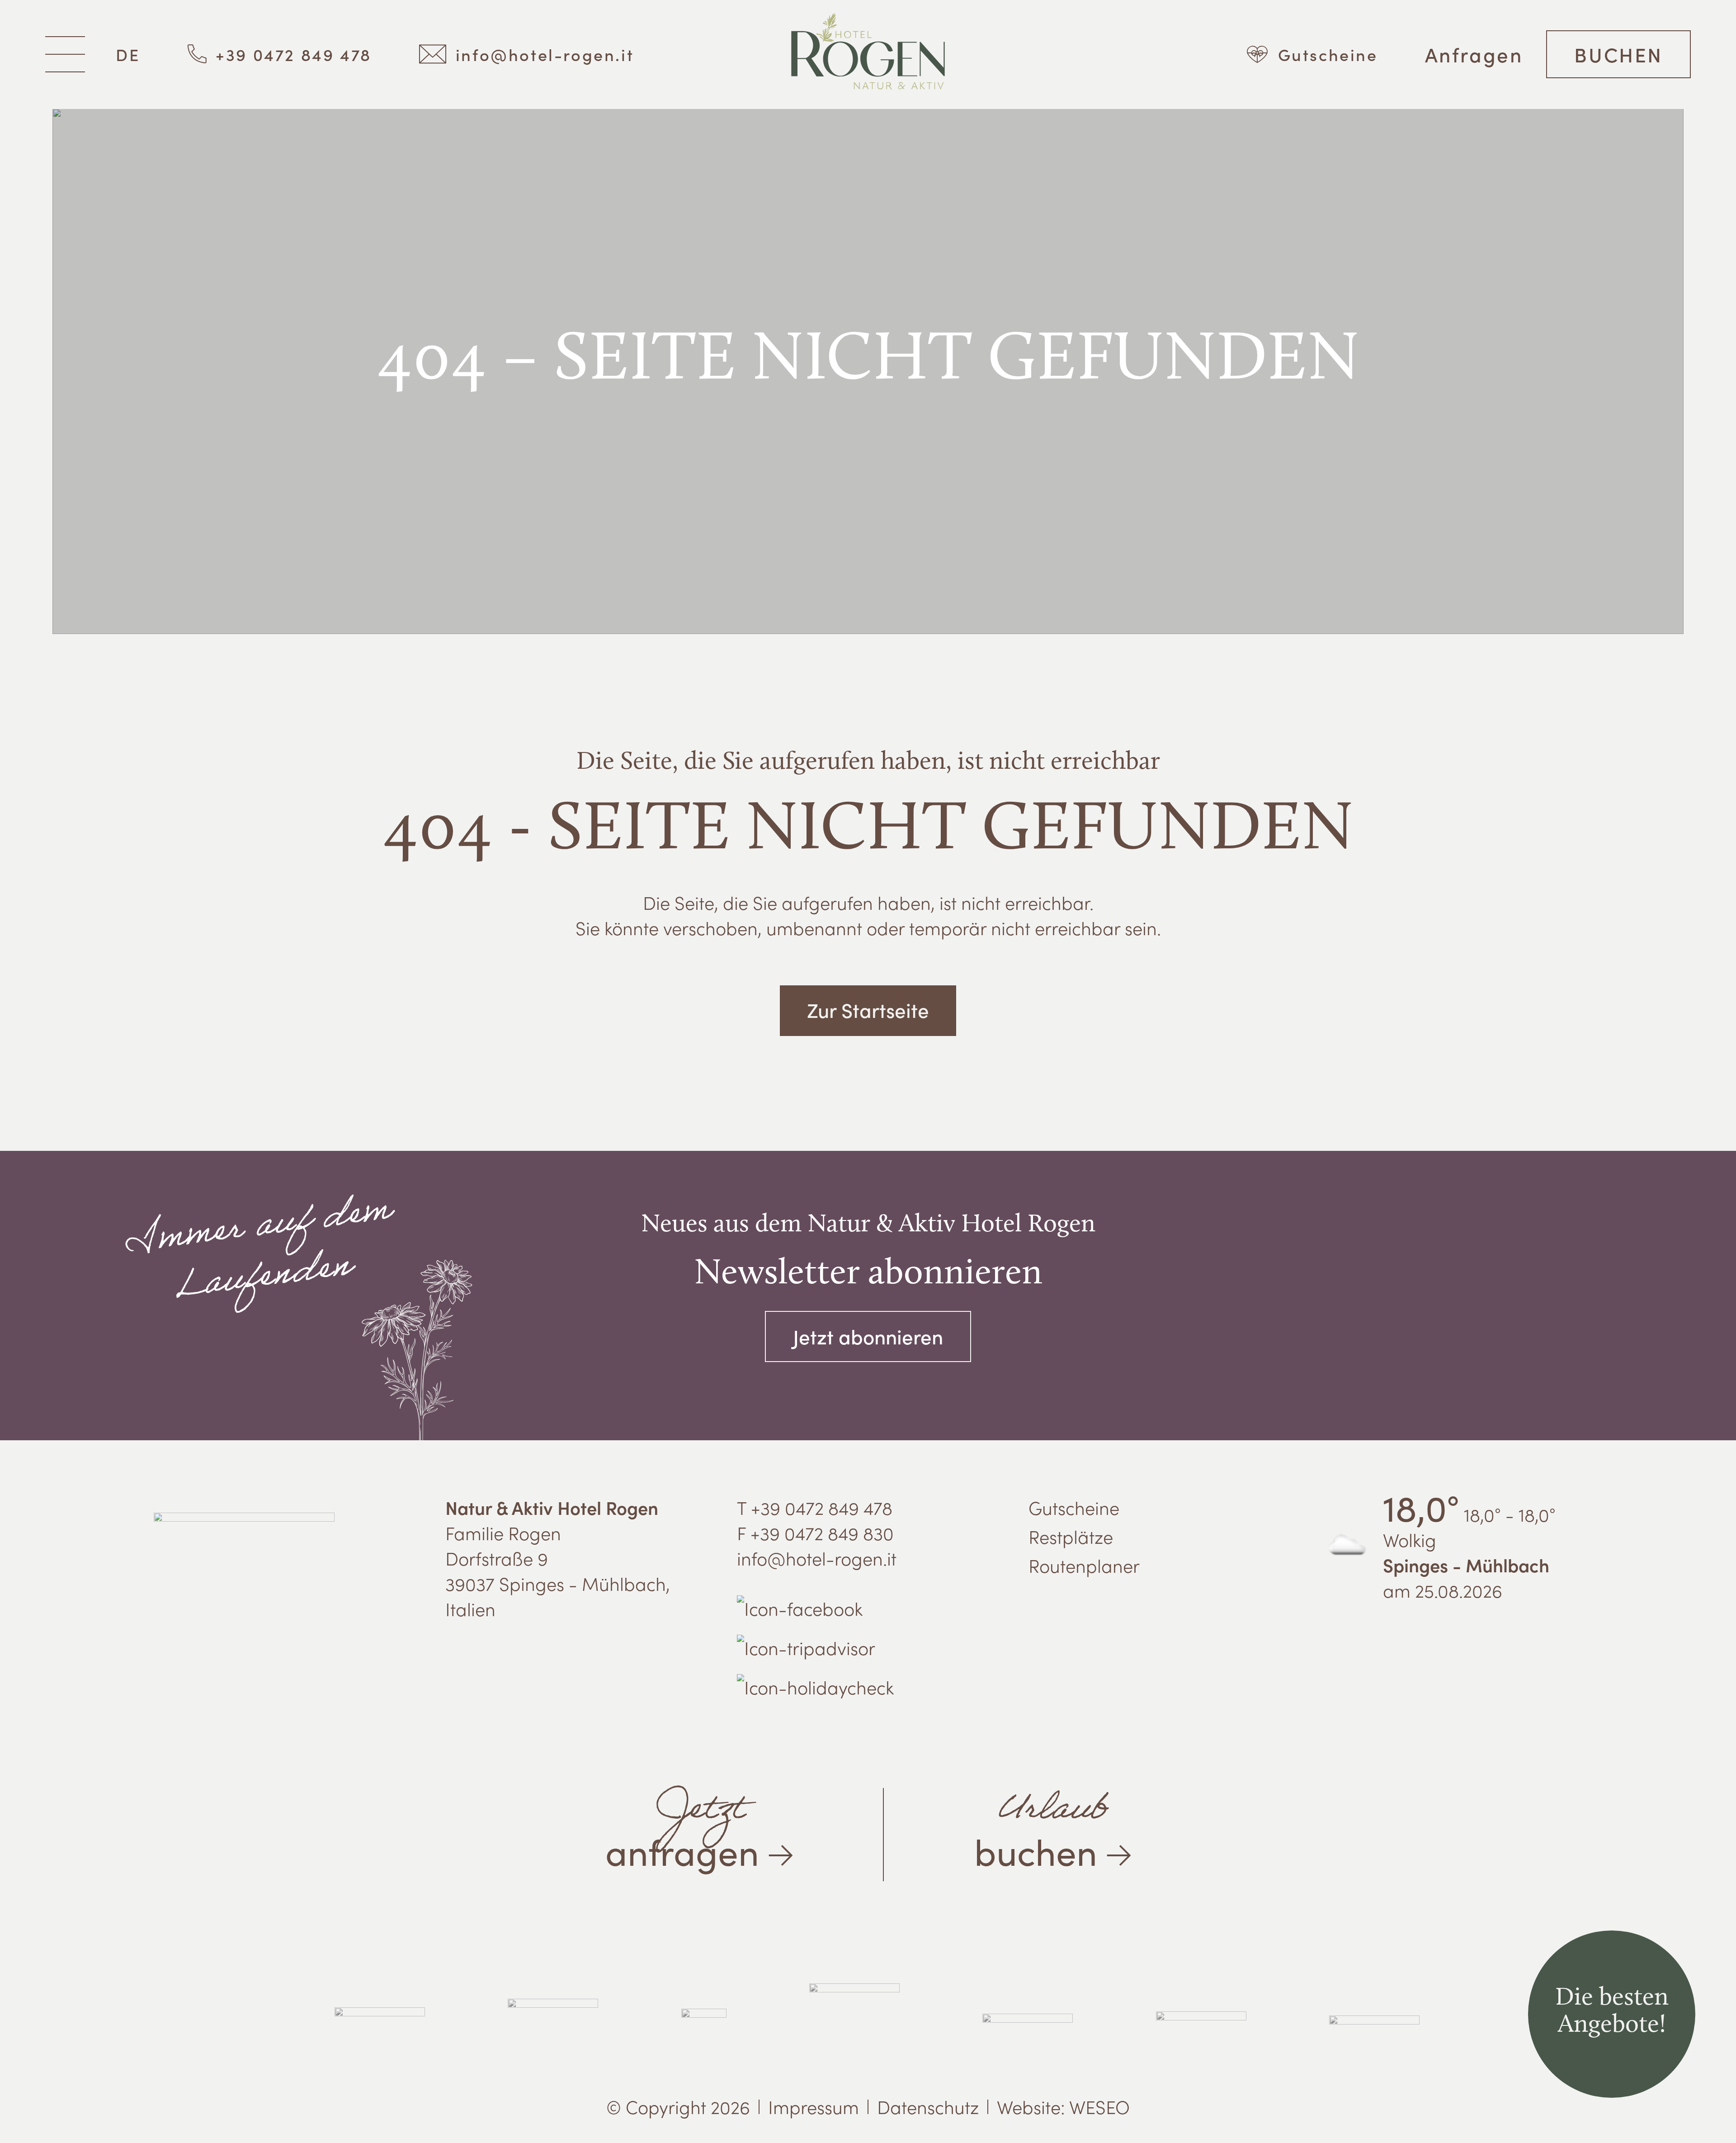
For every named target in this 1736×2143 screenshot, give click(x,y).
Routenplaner (1084, 1565)
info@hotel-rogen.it (817, 1558)
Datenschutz (928, 2106)
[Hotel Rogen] (868, 54)
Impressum (814, 2106)
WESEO (1099, 2106)
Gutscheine (1074, 1507)
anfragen (682, 1827)
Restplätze (1071, 1536)
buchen (1041, 1827)
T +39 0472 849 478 (815, 1507)
